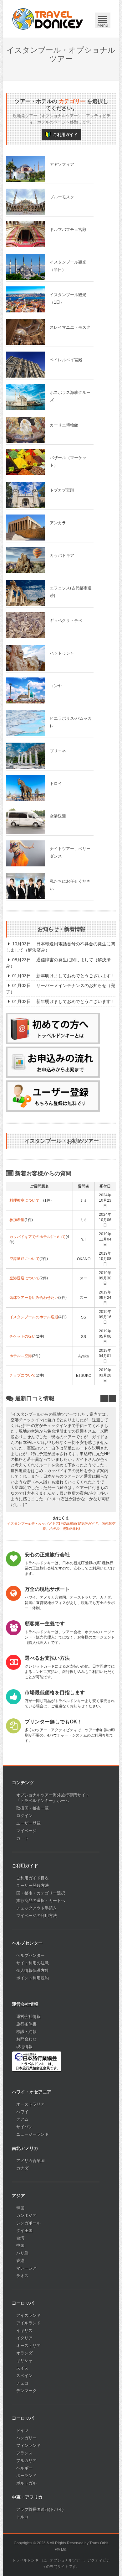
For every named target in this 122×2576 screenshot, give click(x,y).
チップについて (23, 1375)
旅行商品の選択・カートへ (41, 1901)
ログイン (24, 1816)
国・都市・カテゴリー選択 (41, 1893)
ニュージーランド (33, 2134)
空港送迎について (24, 1259)
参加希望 (17, 1220)
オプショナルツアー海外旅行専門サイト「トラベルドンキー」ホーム (53, 1798)
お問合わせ (26, 2039)
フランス (24, 2453)
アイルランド (28, 2323)
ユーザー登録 (28, 1823)
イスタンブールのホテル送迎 (34, 1317)
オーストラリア (30, 2104)
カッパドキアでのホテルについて (38, 1237)
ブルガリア (26, 2461)
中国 (20, 2246)
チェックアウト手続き (37, 1908)
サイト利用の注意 (33, 1963)
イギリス (24, 2330)
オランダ (24, 2353)
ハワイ (22, 2112)
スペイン (24, 2376)
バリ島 (22, 2253)
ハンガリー (26, 2438)
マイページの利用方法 (37, 1916)
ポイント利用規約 (33, 1978)
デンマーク (26, 2391)
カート (22, 1838)
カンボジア (26, 2215)
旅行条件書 (26, 2024)
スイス (22, 2368)
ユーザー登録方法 (33, 1886)
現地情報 (24, 2047)
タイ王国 (24, 2231)
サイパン (24, 2127)
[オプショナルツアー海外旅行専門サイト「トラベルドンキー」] (48, 19)
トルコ (22, 2517)
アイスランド (28, 2315)
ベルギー (24, 2468)
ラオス (22, 2276)
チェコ (22, 2383)
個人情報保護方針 (33, 1970)
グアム (22, 2119)
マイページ (26, 1831)
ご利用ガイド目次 (33, 1878)
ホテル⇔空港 (21, 1356)
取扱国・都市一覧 (33, 1808)
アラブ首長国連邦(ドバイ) (40, 2509)
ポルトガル (26, 2483)
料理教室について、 (26, 1200)
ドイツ (22, 2430)
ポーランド (26, 2476)
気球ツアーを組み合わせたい (34, 1298)
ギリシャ (24, 2361)
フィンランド (28, 2445)
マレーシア (26, 2268)
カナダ (22, 2168)
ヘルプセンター (30, 1955)
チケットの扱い (23, 1336)
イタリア (24, 2338)
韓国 (20, 2208)
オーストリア (28, 2346)
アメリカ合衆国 (30, 2161)
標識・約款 (26, 2032)
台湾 (20, 2238)
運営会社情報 (28, 2017)
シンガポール (28, 2223)
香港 (20, 2261)
